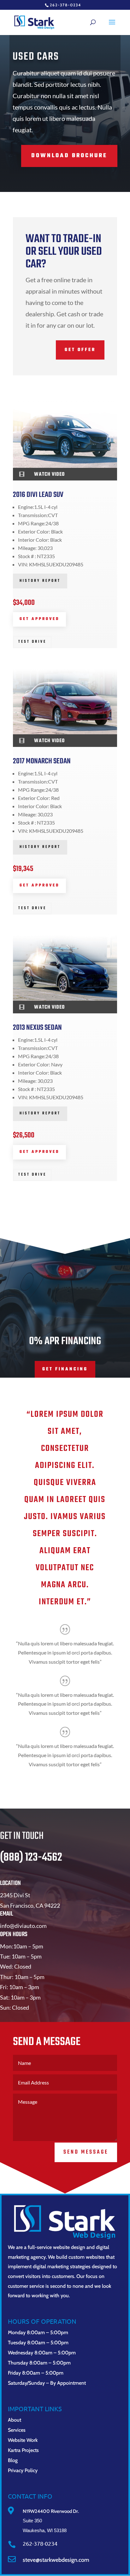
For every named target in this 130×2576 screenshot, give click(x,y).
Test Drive (32, 642)
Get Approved (39, 619)
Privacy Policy (23, 2470)
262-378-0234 (65, 5)
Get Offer (80, 350)
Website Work (23, 2440)
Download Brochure (69, 156)
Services (17, 2430)
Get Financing (65, 1369)
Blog (13, 2460)
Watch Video (49, 474)
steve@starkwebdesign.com (56, 2560)
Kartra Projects (23, 2450)
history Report (40, 581)
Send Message (86, 2152)
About (15, 2420)
